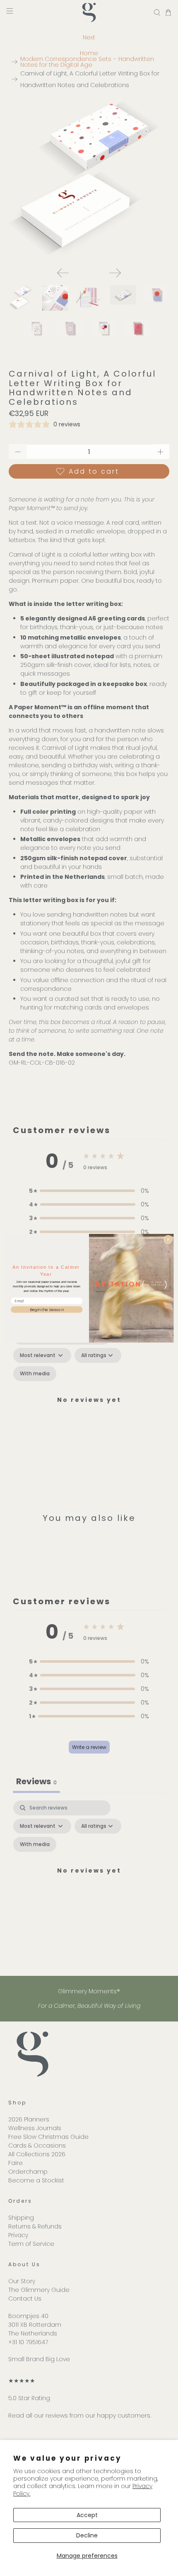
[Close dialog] (168, 1239)
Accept (87, 2515)
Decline (87, 2535)
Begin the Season (47, 1309)
